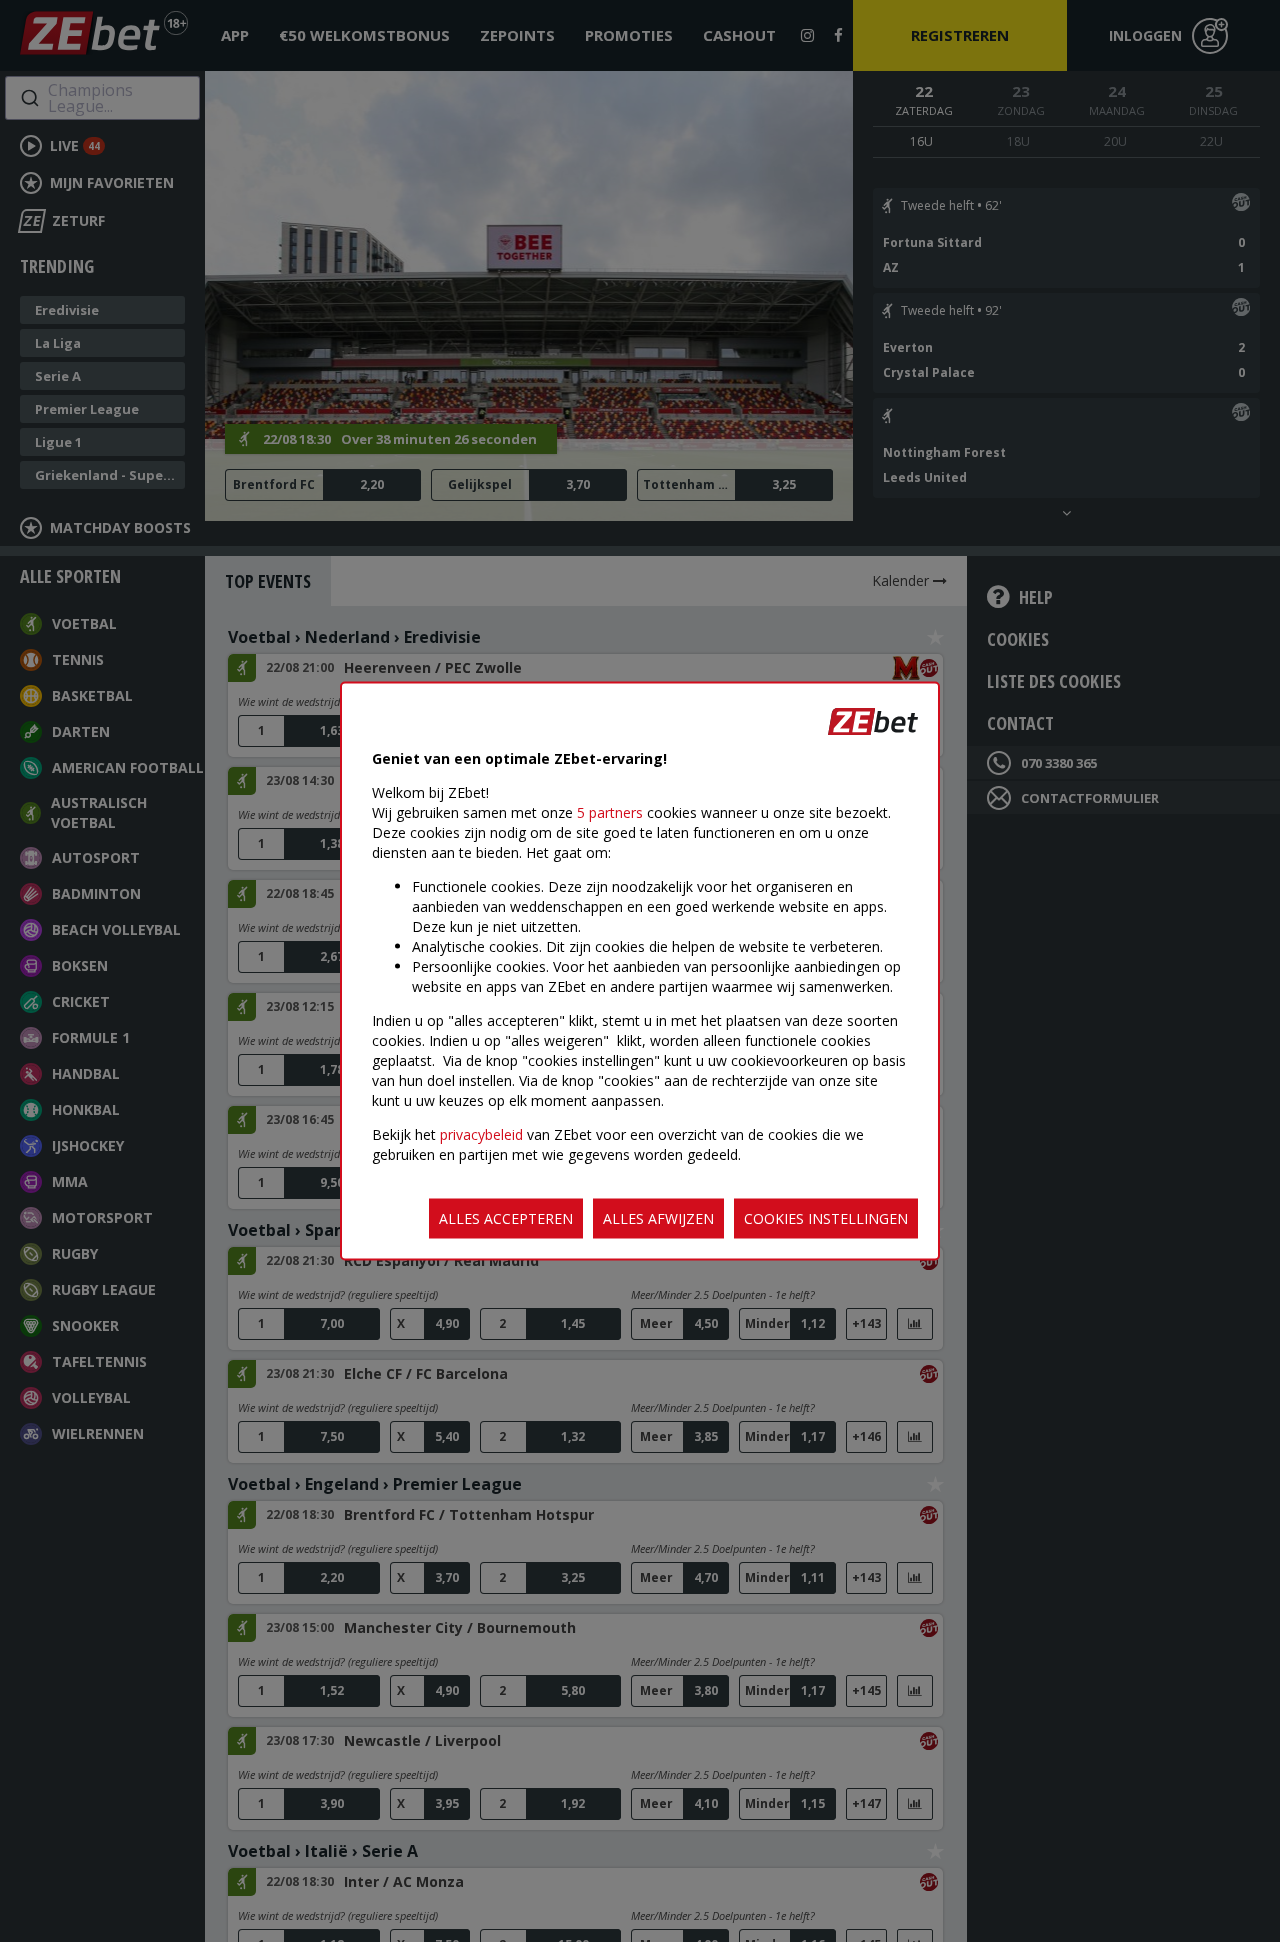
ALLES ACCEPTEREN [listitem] (506, 1218)
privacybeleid (481, 1134)
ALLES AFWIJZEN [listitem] (658, 1218)
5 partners (610, 812)
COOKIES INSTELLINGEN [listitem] (826, 1218)
